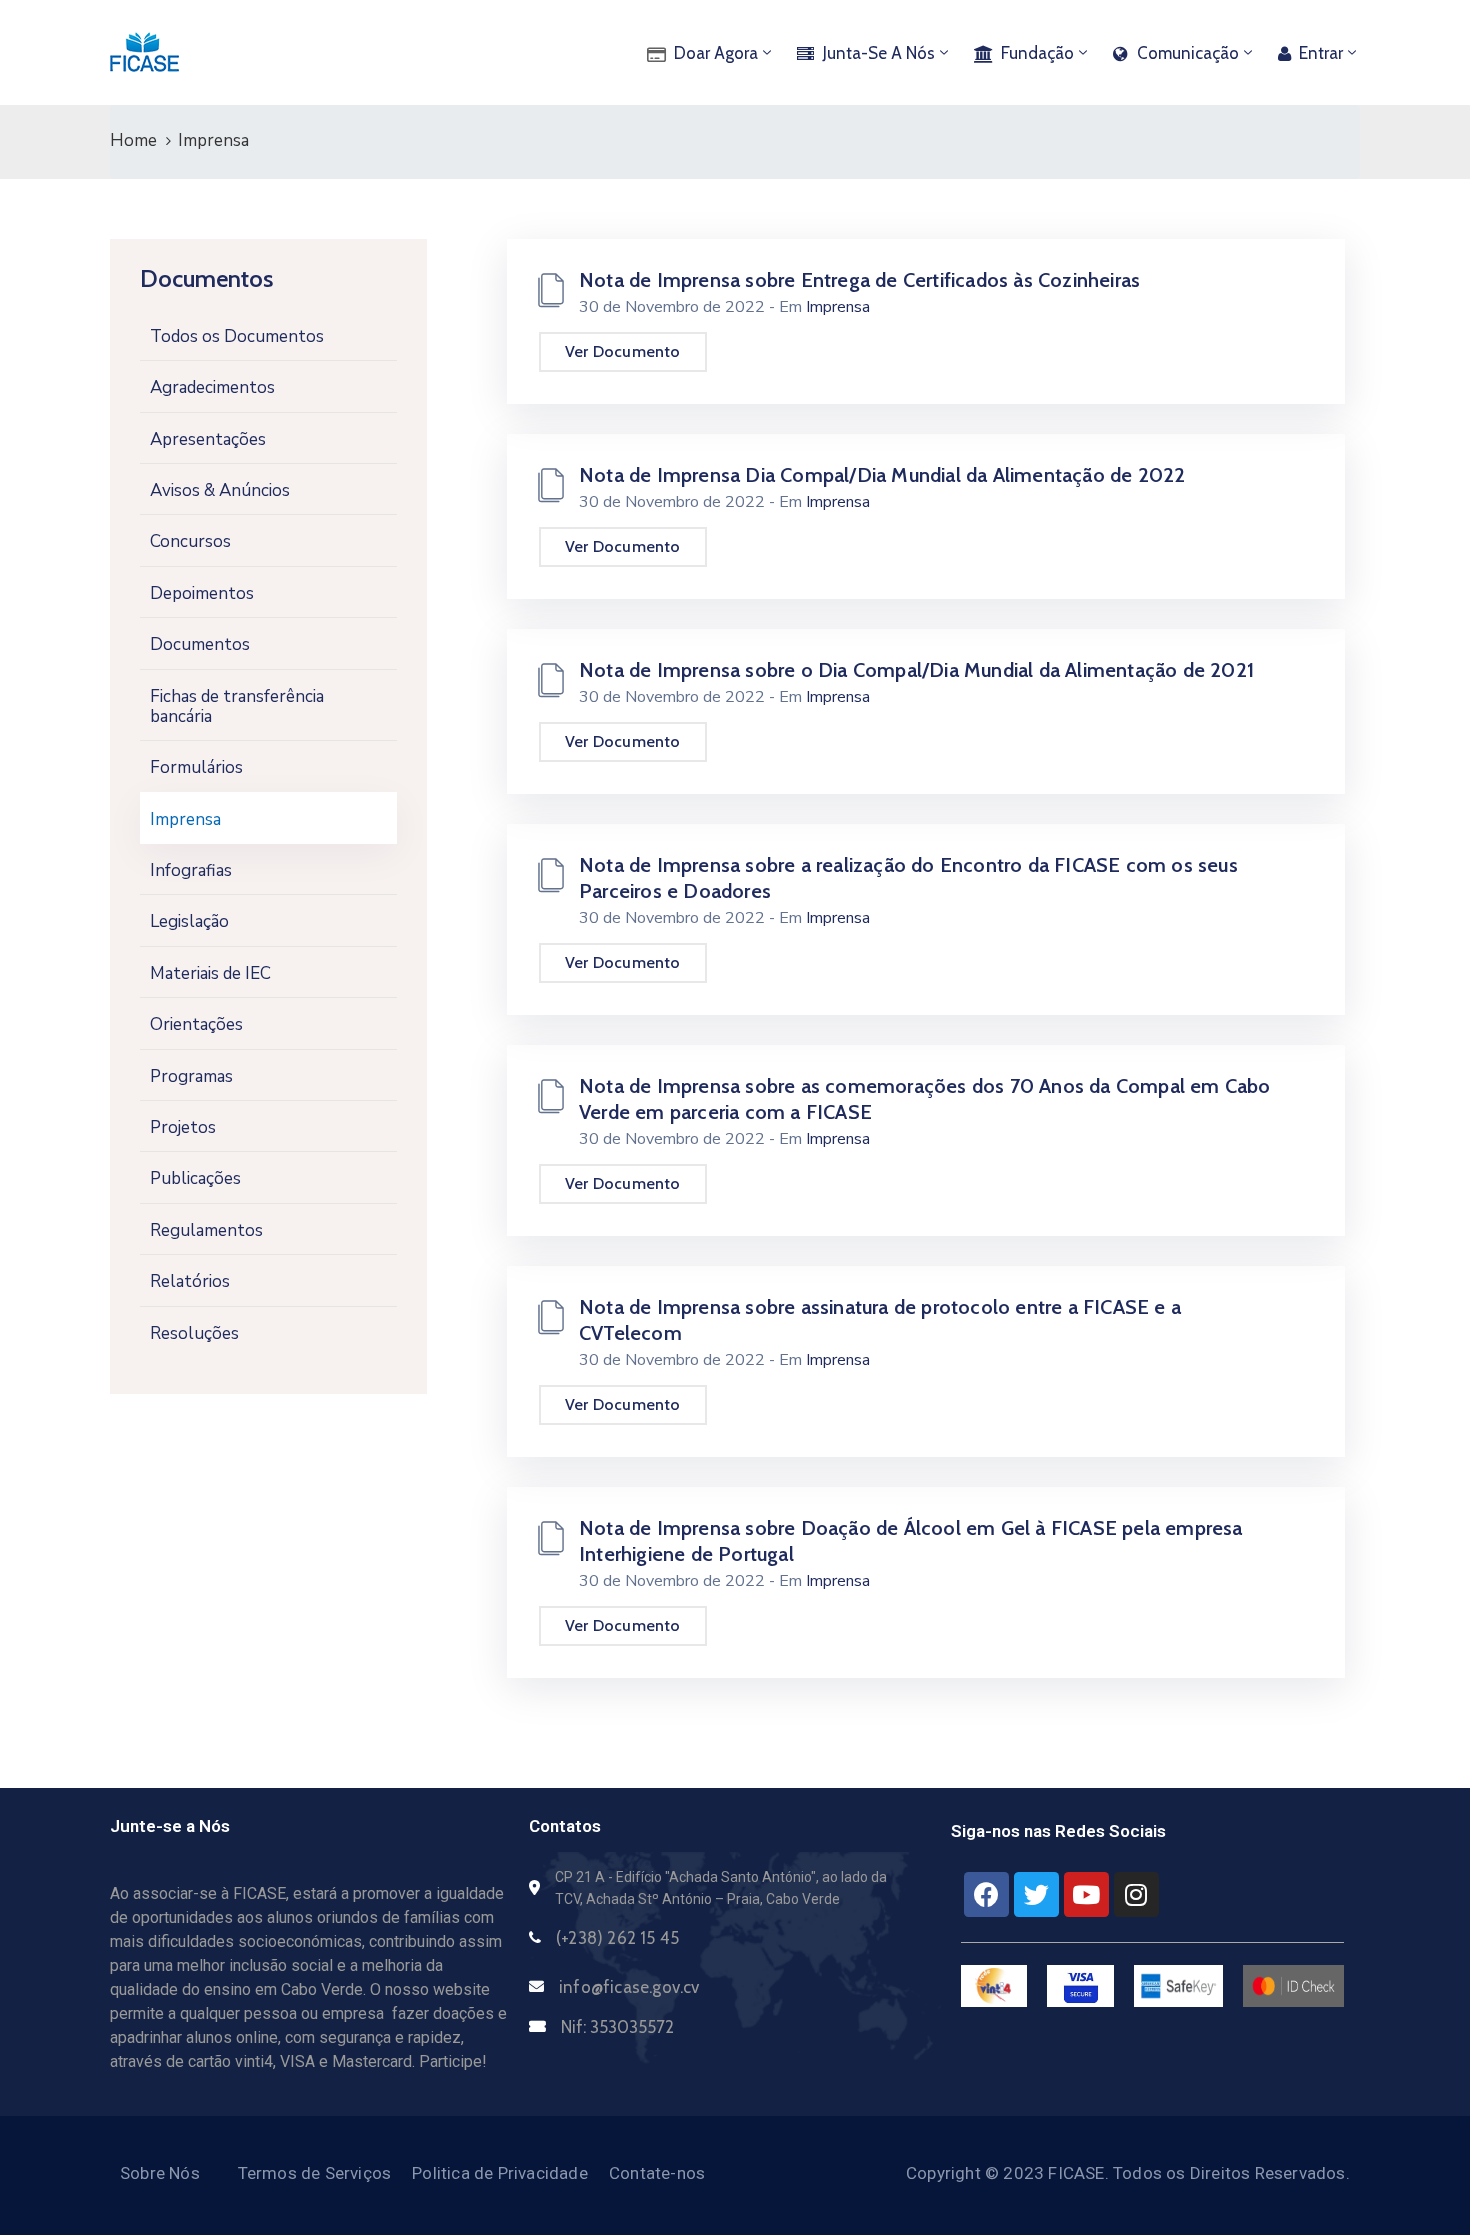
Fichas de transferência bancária (237, 706)
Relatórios (190, 1281)
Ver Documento (623, 351)
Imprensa (185, 819)
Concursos (190, 541)
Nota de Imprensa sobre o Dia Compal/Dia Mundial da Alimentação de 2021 (916, 670)
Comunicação (1188, 53)
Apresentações (208, 439)
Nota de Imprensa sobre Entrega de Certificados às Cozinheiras (859, 280)
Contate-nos (657, 2173)
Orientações (196, 1024)
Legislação (189, 921)
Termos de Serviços (315, 2173)
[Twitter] (1036, 1894)
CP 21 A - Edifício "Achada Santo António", (687, 1877)
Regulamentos (206, 1230)
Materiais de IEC (210, 973)
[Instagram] (1136, 1894)
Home (133, 140)
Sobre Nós (160, 2173)
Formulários (196, 767)
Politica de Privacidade (500, 2173)
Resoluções (194, 1333)
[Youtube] (1086, 1894)
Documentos (200, 644)
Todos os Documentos (237, 336)
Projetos (183, 1127)
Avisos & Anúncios (220, 490)
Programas (191, 1076)
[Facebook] (986, 1894)
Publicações (195, 1178)
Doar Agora (716, 53)
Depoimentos (202, 593)
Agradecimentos (212, 387)
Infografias (191, 870)
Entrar (1321, 53)
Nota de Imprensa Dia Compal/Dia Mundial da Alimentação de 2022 (882, 475)
